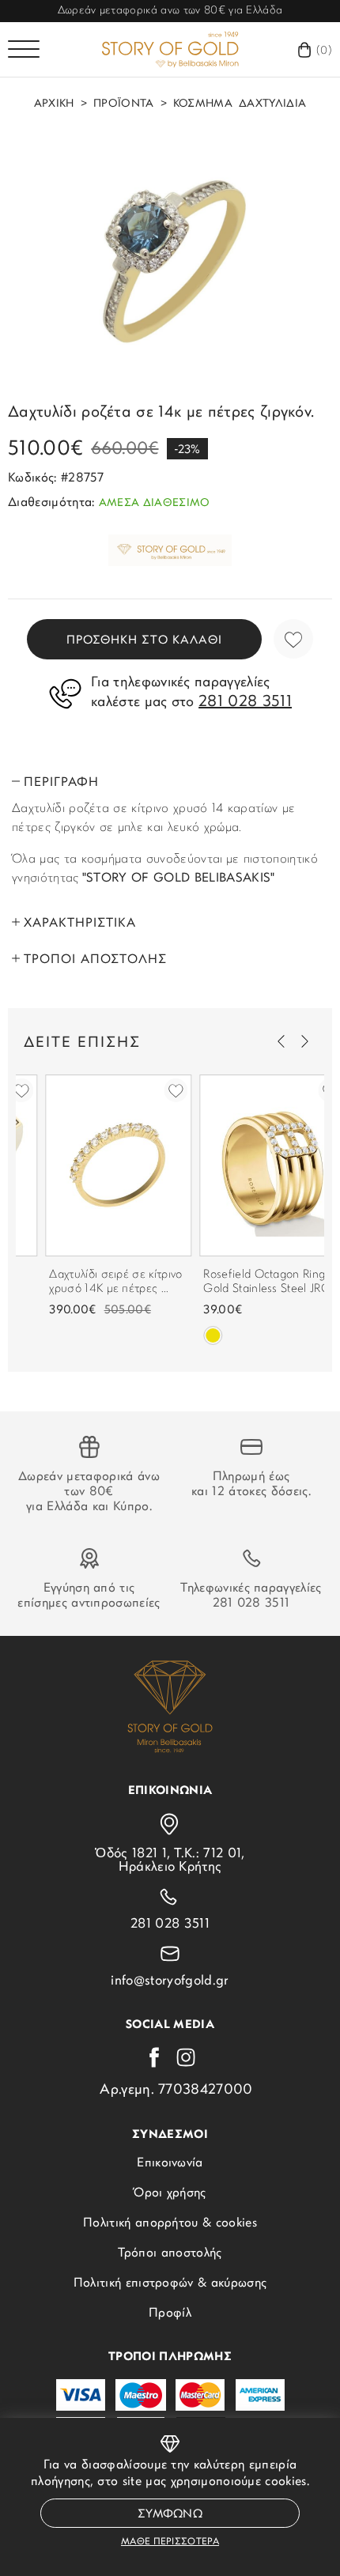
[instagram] (186, 2057)
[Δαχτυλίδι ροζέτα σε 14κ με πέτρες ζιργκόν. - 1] (170, 259)
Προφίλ (170, 2313)
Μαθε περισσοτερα (170, 2542)
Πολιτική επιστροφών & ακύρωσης (170, 2283)
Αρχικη (54, 104)
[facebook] (154, 2057)
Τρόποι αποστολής (170, 2253)
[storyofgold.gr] (170, 49)
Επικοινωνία (170, 2163)
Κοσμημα (203, 104)
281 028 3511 (251, 1603)
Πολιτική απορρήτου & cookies (170, 2223)
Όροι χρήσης (170, 2193)
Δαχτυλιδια (272, 104)
